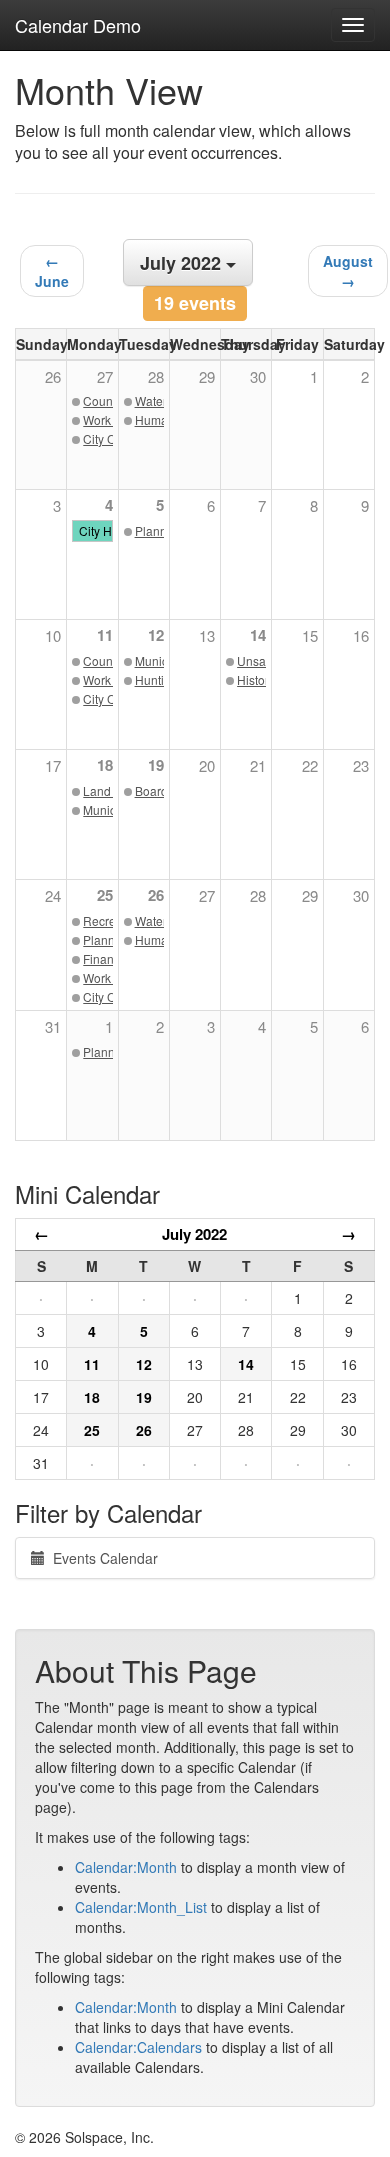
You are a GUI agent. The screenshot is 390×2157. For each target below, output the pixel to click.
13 (207, 635)
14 (258, 635)
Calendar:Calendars (138, 2047)
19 (156, 765)
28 (258, 895)
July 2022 (194, 1234)
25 (105, 895)
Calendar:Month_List (141, 1907)
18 (105, 765)
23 (361, 765)
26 (156, 895)
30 (361, 895)
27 (207, 895)
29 (310, 895)
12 (156, 635)
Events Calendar (101, 1558)
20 (207, 765)
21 (258, 765)
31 (53, 1026)
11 (105, 635)
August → (348, 271)
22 (310, 765)
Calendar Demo (78, 25)
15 (310, 635)
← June (52, 271)
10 (53, 635)
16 (361, 635)
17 (53, 765)
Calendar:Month (126, 1867)
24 (53, 895)
